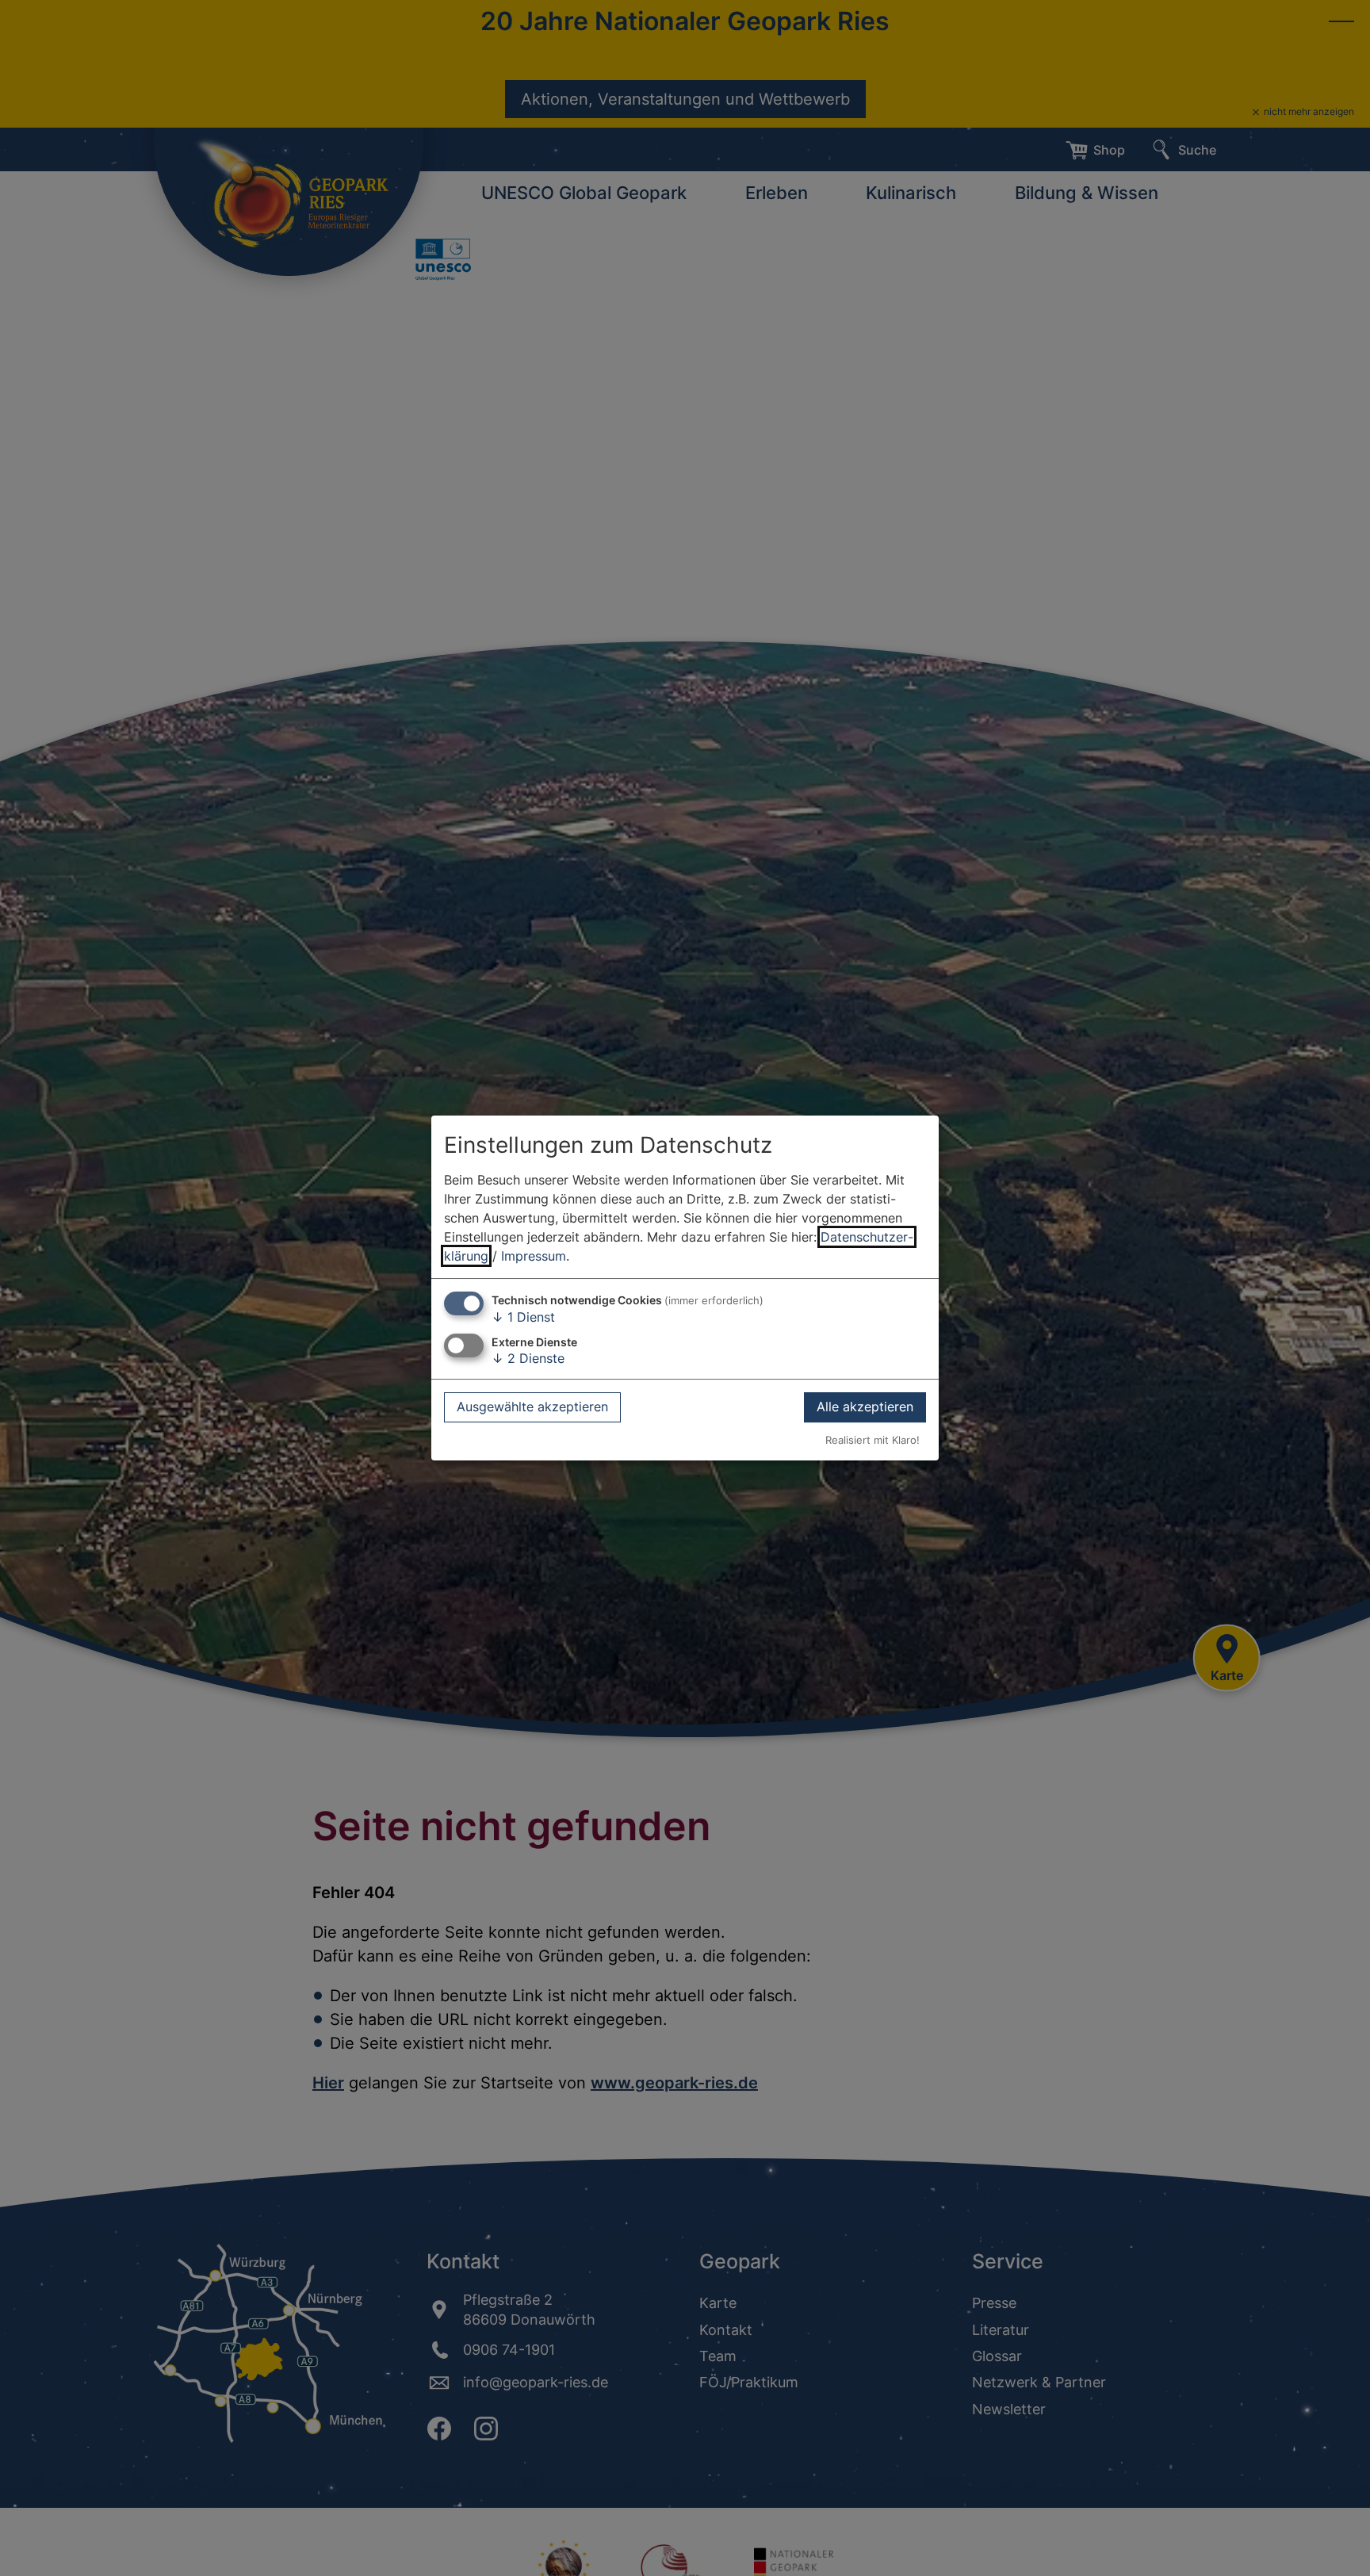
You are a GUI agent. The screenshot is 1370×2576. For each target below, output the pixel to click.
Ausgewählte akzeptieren (532, 1407)
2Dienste (528, 1358)
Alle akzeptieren (865, 1407)
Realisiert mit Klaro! (873, 1440)
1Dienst (523, 1317)
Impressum (534, 1256)
